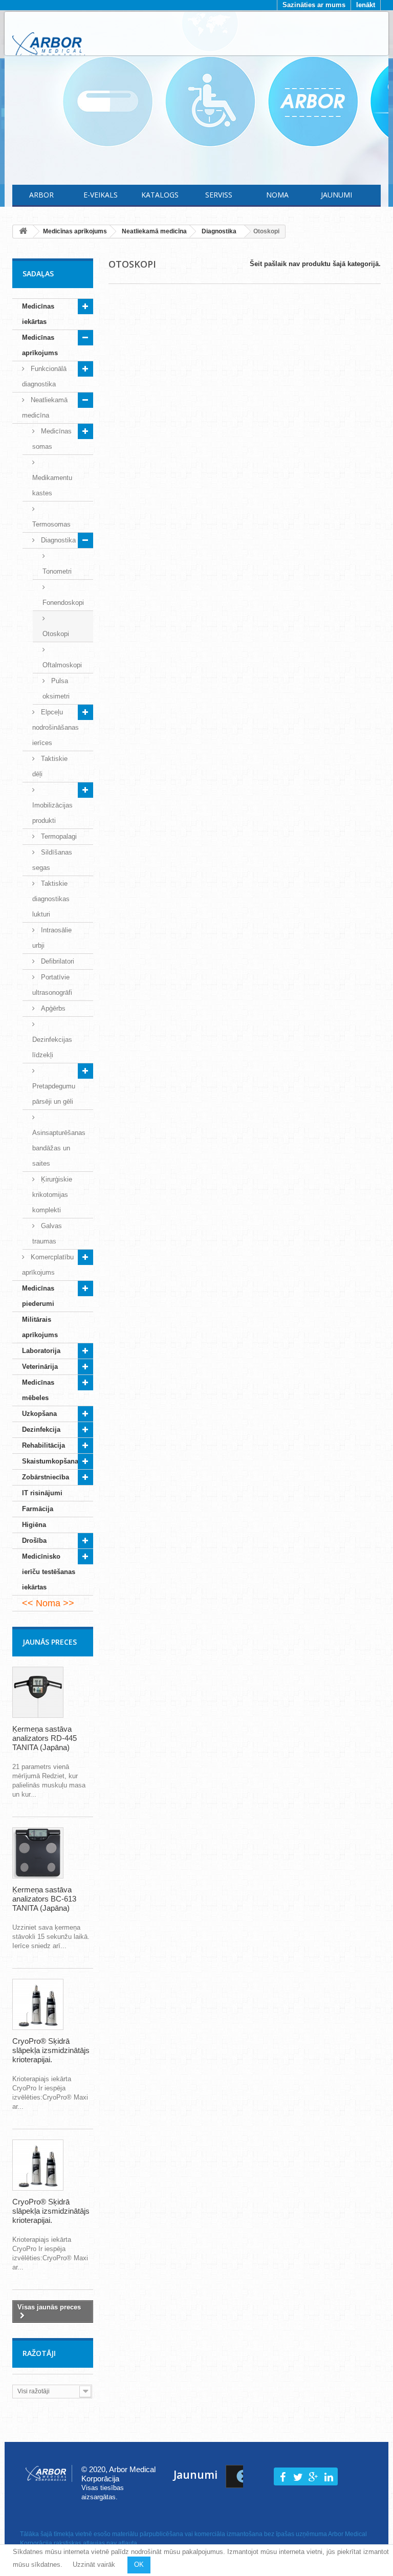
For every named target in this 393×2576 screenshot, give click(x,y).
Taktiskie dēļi (50, 766)
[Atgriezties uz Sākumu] (23, 232)
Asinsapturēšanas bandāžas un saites (59, 1148)
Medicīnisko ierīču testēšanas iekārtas (49, 1572)
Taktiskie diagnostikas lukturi (51, 899)
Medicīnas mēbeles (38, 1390)
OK (139, 2564)
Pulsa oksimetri (56, 689)
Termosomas (51, 524)
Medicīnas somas (52, 439)
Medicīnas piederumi (38, 1296)
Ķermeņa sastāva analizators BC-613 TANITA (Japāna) (44, 1899)
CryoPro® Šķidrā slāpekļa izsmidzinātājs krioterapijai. (51, 2050)
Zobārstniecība (46, 1477)
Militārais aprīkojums (40, 1327)
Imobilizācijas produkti (52, 813)
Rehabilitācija (43, 1445)
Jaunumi (336, 195)
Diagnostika (57, 540)
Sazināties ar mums (314, 5)
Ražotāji (39, 2353)
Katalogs (160, 195)
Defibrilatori (57, 961)
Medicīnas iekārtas (38, 314)
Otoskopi (56, 634)
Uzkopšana (39, 1414)
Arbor (41, 195)
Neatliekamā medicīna (45, 408)
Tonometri (57, 571)
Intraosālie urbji (52, 938)
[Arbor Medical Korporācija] (49, 45)
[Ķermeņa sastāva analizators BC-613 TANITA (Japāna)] (38, 1853)
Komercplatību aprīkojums (48, 1265)
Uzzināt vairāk (94, 2564)
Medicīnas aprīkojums (40, 345)
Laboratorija (41, 1351)
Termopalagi (58, 836)
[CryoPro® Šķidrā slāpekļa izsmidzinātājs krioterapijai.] (38, 2004)
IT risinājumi (42, 1493)
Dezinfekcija (41, 1429)
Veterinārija (40, 1367)
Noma (277, 195)
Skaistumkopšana (50, 1461)
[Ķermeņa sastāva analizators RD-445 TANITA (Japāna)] (38, 1692)
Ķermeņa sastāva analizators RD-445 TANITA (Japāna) (45, 1738)
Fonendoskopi (63, 603)
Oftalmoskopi (62, 665)
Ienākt (366, 5)
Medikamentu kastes (52, 485)
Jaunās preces (50, 1642)
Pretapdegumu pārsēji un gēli (54, 1094)
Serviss (219, 195)
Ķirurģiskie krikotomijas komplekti (52, 1195)
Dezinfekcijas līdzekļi (52, 1047)
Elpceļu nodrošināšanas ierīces (56, 727)
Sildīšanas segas (52, 860)
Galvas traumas (47, 1234)
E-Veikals (101, 195)
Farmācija (38, 1509)
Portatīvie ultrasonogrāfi (52, 985)
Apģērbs (52, 1008)
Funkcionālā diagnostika (44, 376)
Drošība (34, 1541)
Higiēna (34, 1525)
